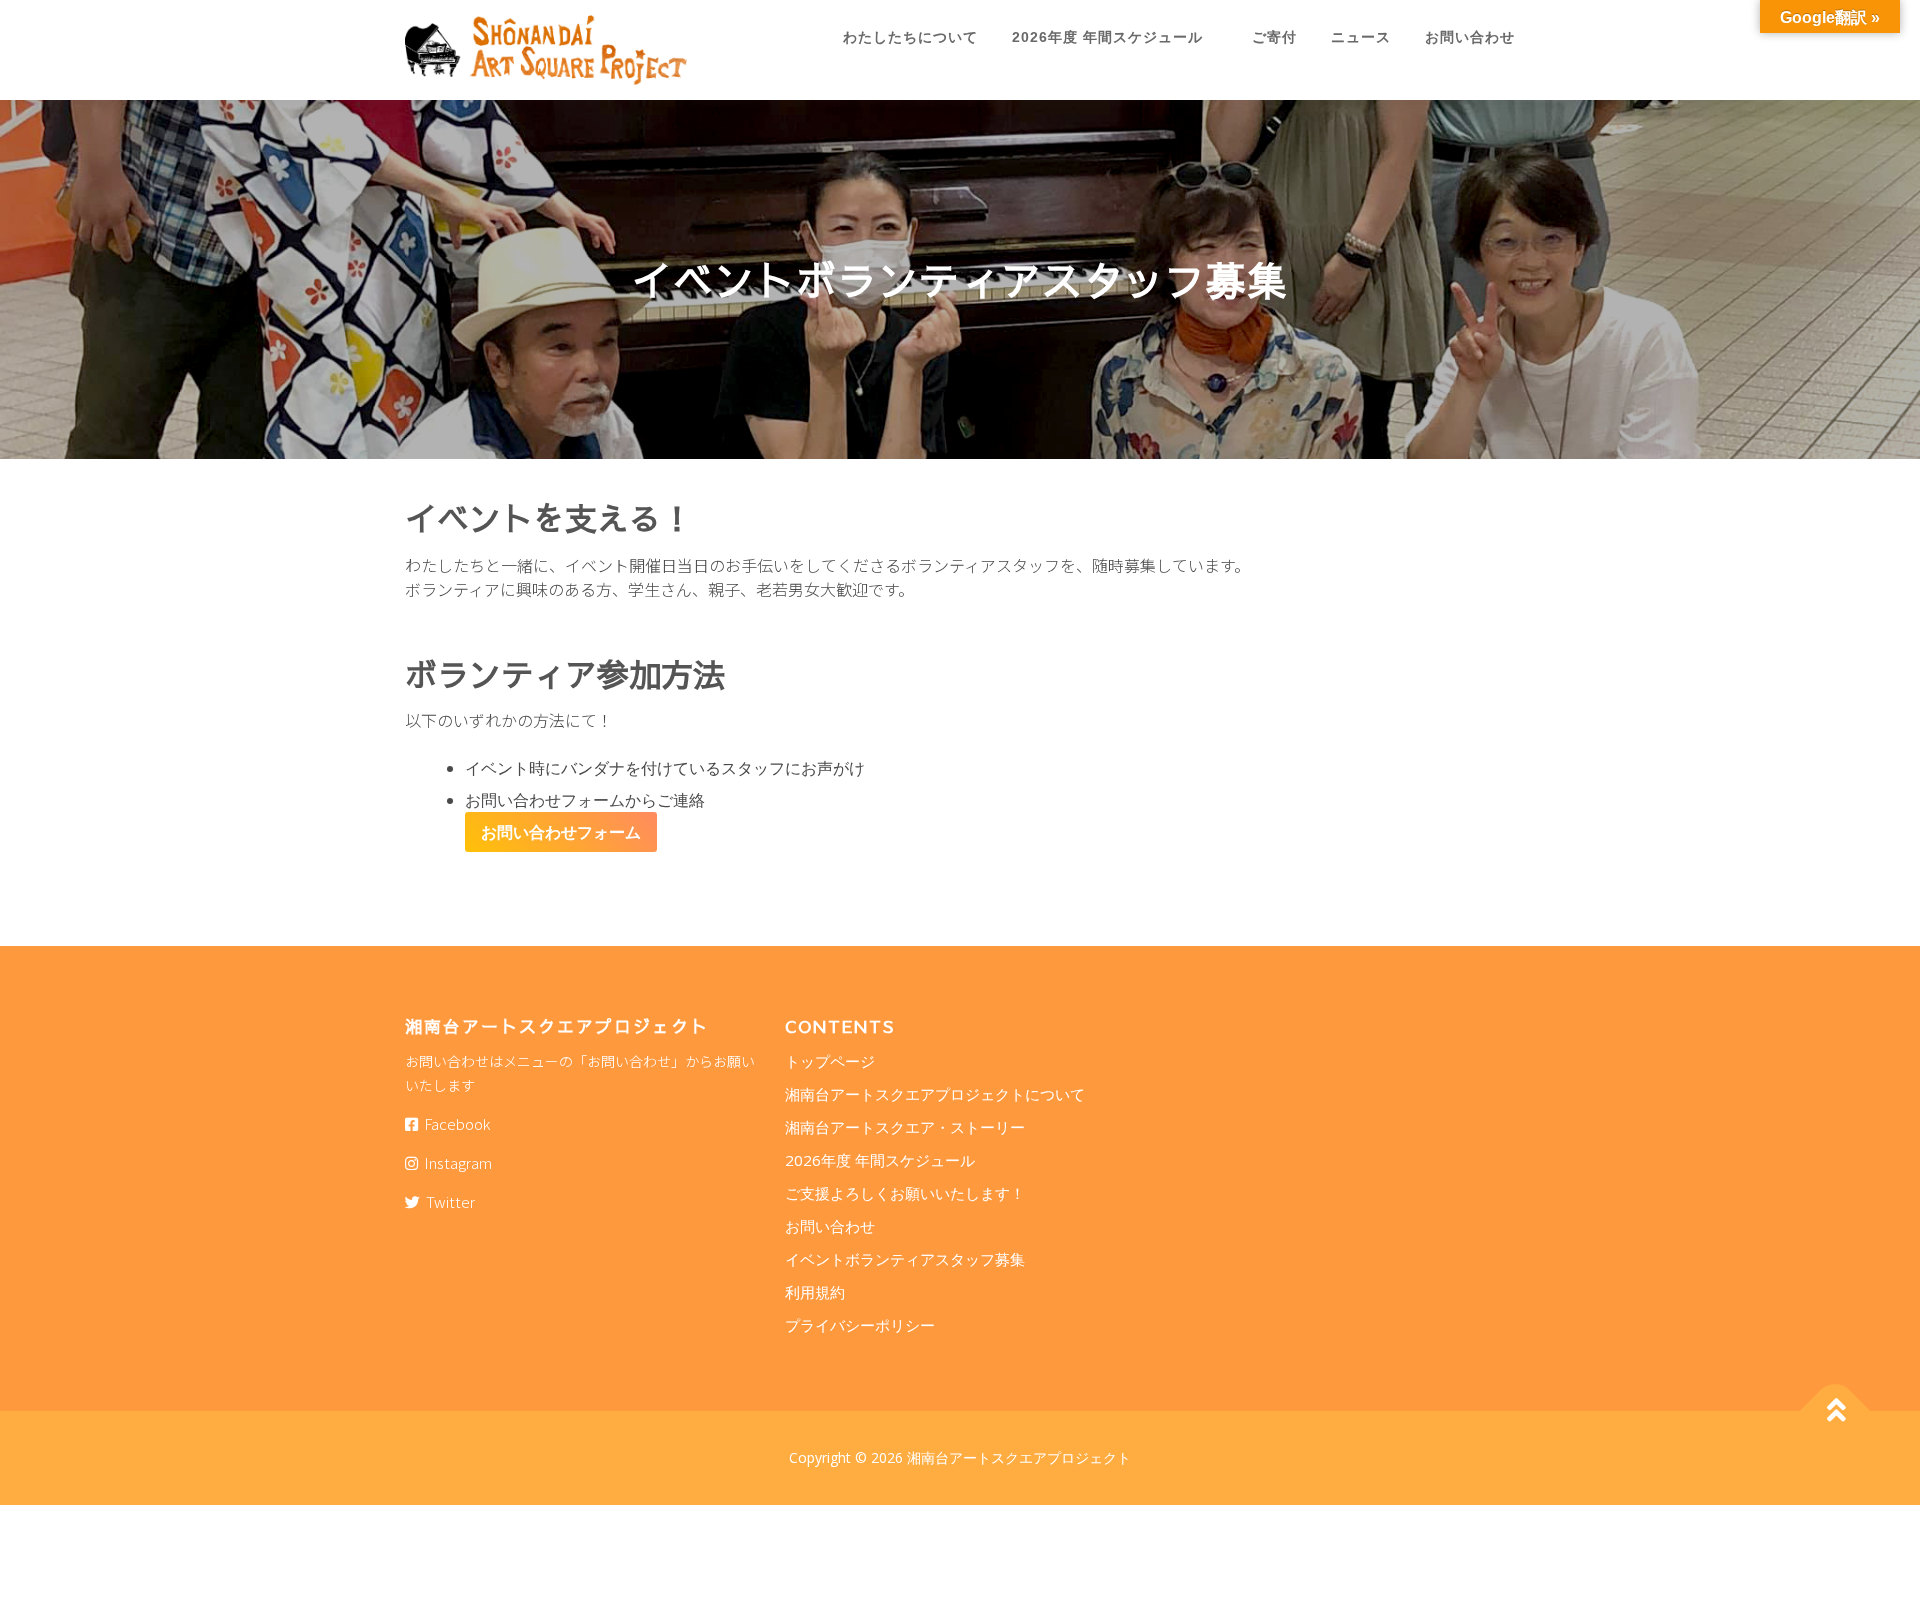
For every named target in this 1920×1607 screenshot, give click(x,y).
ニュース (1361, 37)
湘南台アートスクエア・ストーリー (905, 1127)
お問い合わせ (1470, 37)
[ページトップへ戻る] (1835, 1411)
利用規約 (815, 1292)
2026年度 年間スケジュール (1115, 37)
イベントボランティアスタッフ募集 (905, 1259)
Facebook (454, 1123)
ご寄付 (1274, 37)
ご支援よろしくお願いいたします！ (905, 1193)
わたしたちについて (910, 37)
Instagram (455, 1162)
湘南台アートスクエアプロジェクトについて (935, 1094)
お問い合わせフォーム (561, 832)
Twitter (447, 1201)
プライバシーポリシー (860, 1325)
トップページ (830, 1061)
